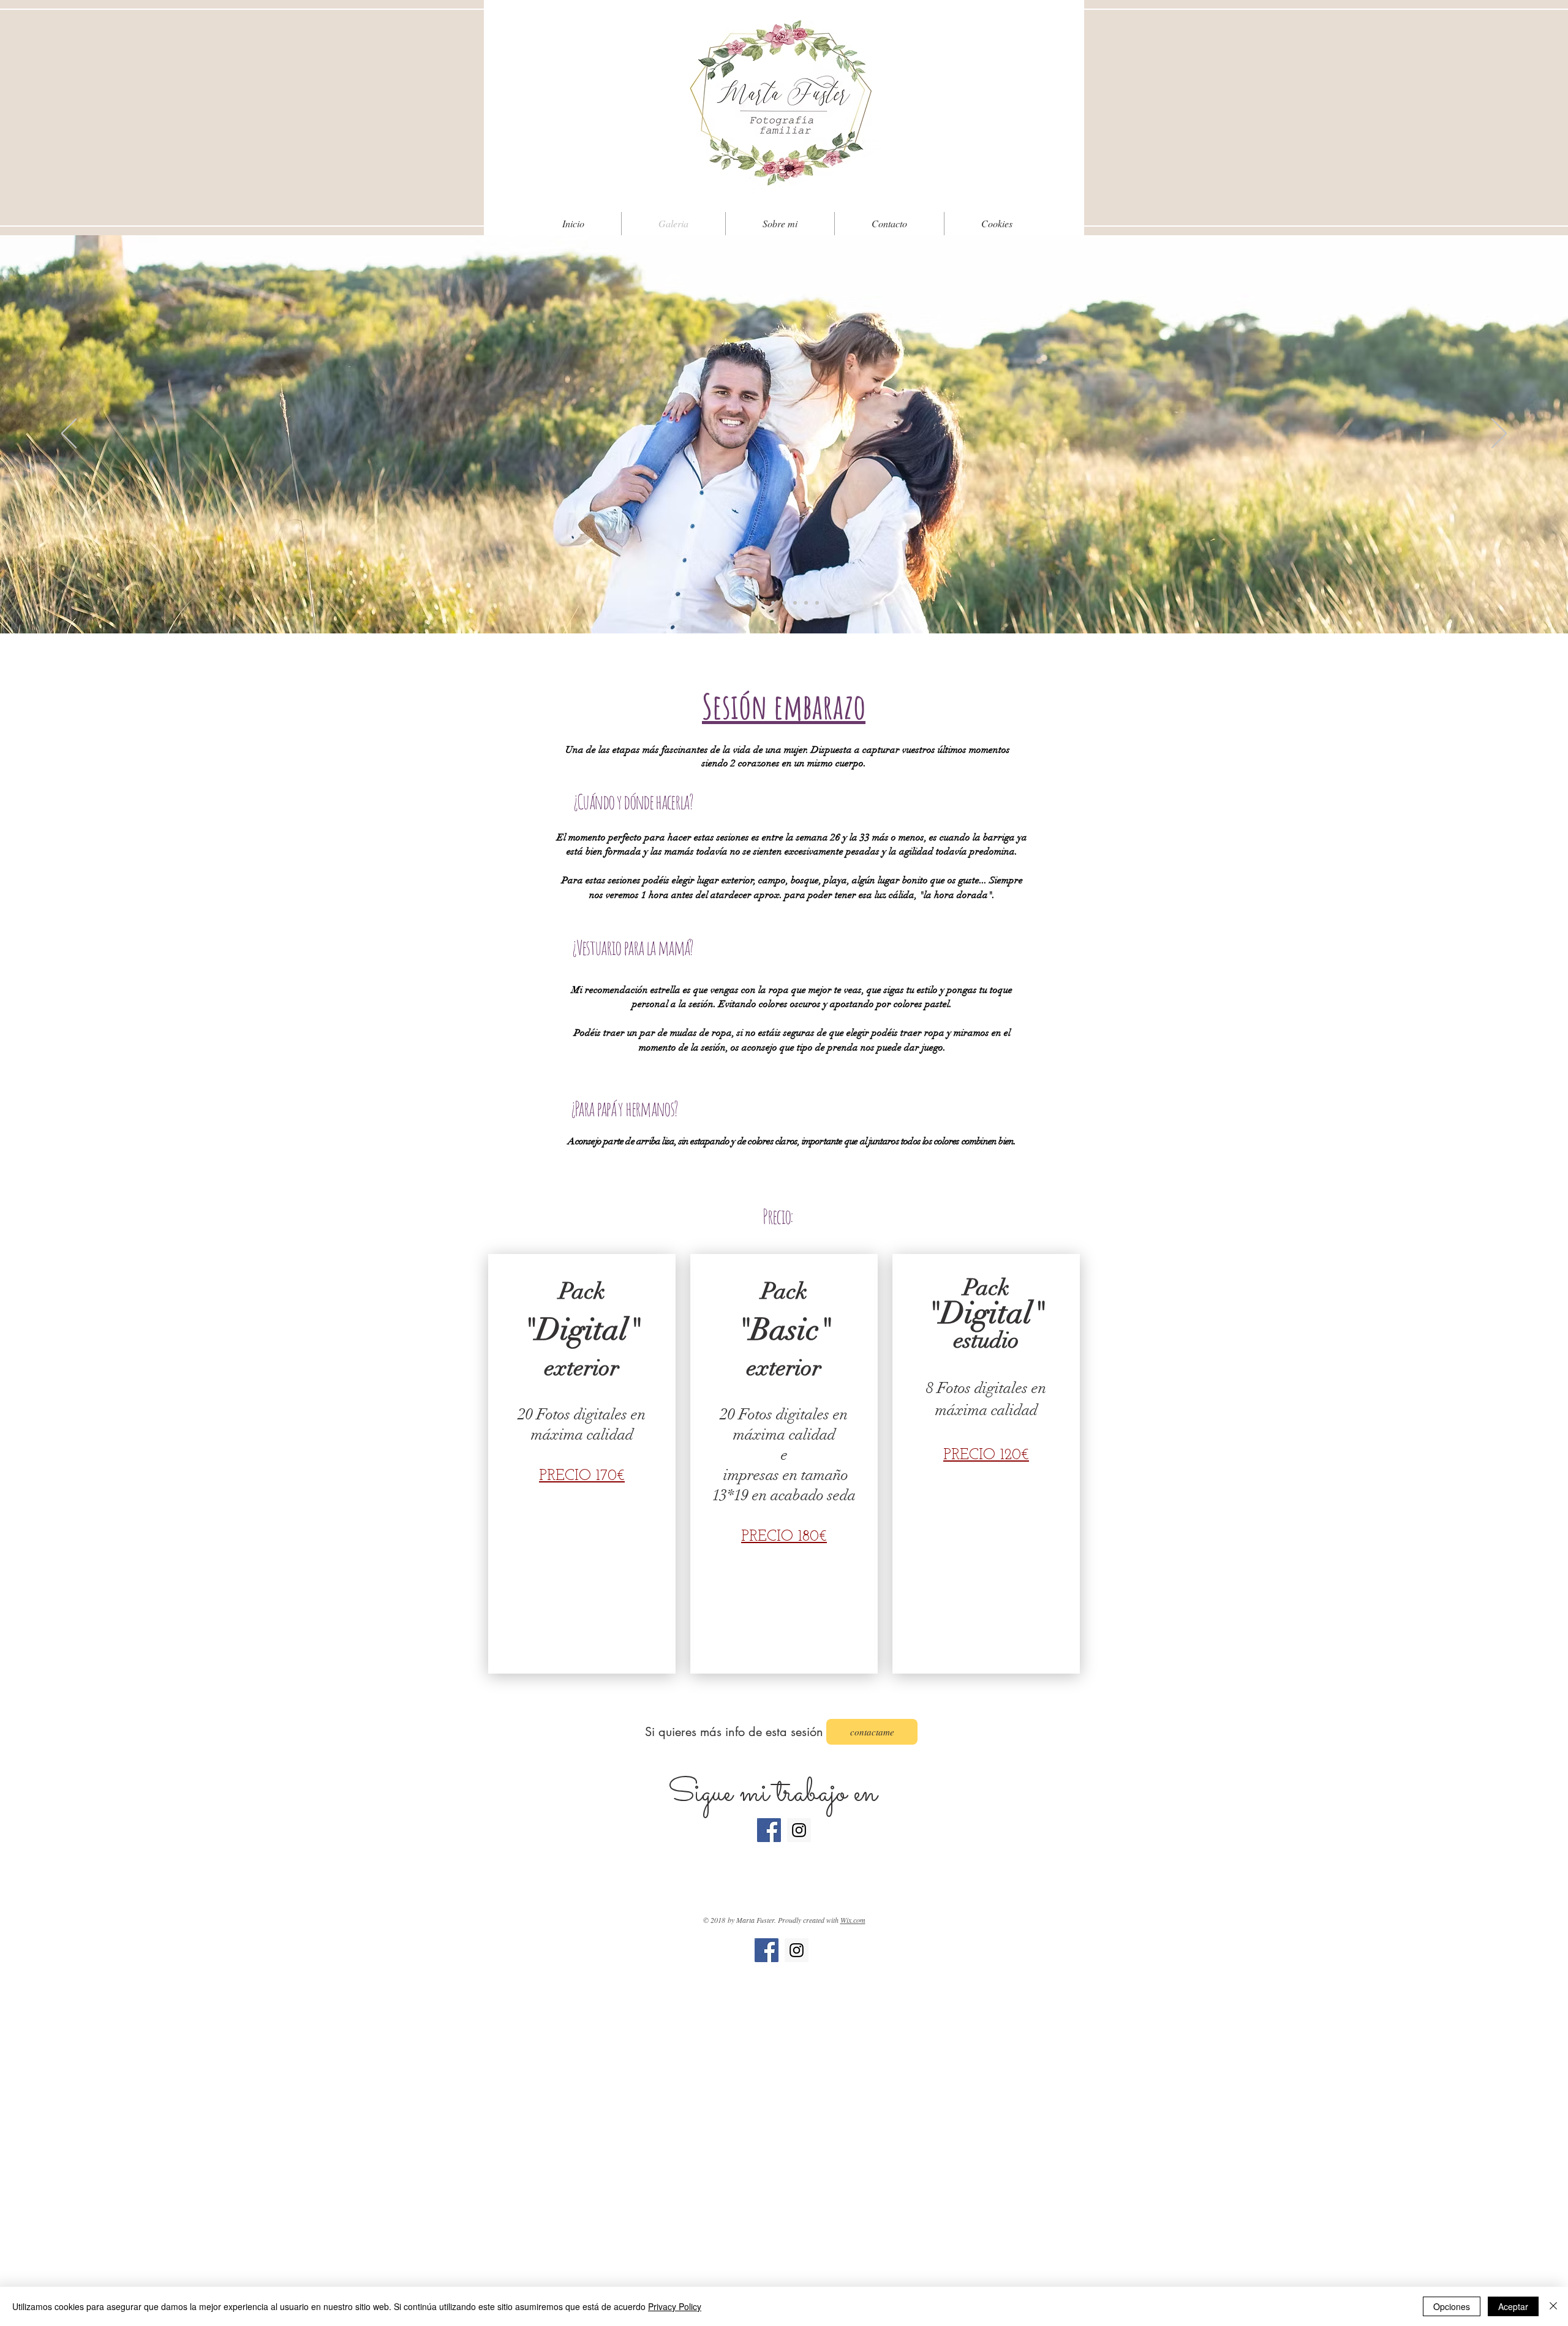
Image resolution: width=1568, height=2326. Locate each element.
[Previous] (69, 434)
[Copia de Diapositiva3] (773, 603)
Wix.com (853, 1920)
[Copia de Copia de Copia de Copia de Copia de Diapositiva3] (806, 603)
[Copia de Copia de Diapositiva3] (784, 603)
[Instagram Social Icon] (799, 1830)
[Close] (1553, 2306)
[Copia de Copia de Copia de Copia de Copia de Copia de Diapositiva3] (817, 603)
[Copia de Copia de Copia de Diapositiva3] (795, 603)
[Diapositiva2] (762, 603)
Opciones (1452, 2306)
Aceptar (1513, 2306)
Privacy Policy (675, 2306)
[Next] (1499, 434)
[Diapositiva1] (751, 603)
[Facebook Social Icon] (769, 1830)
